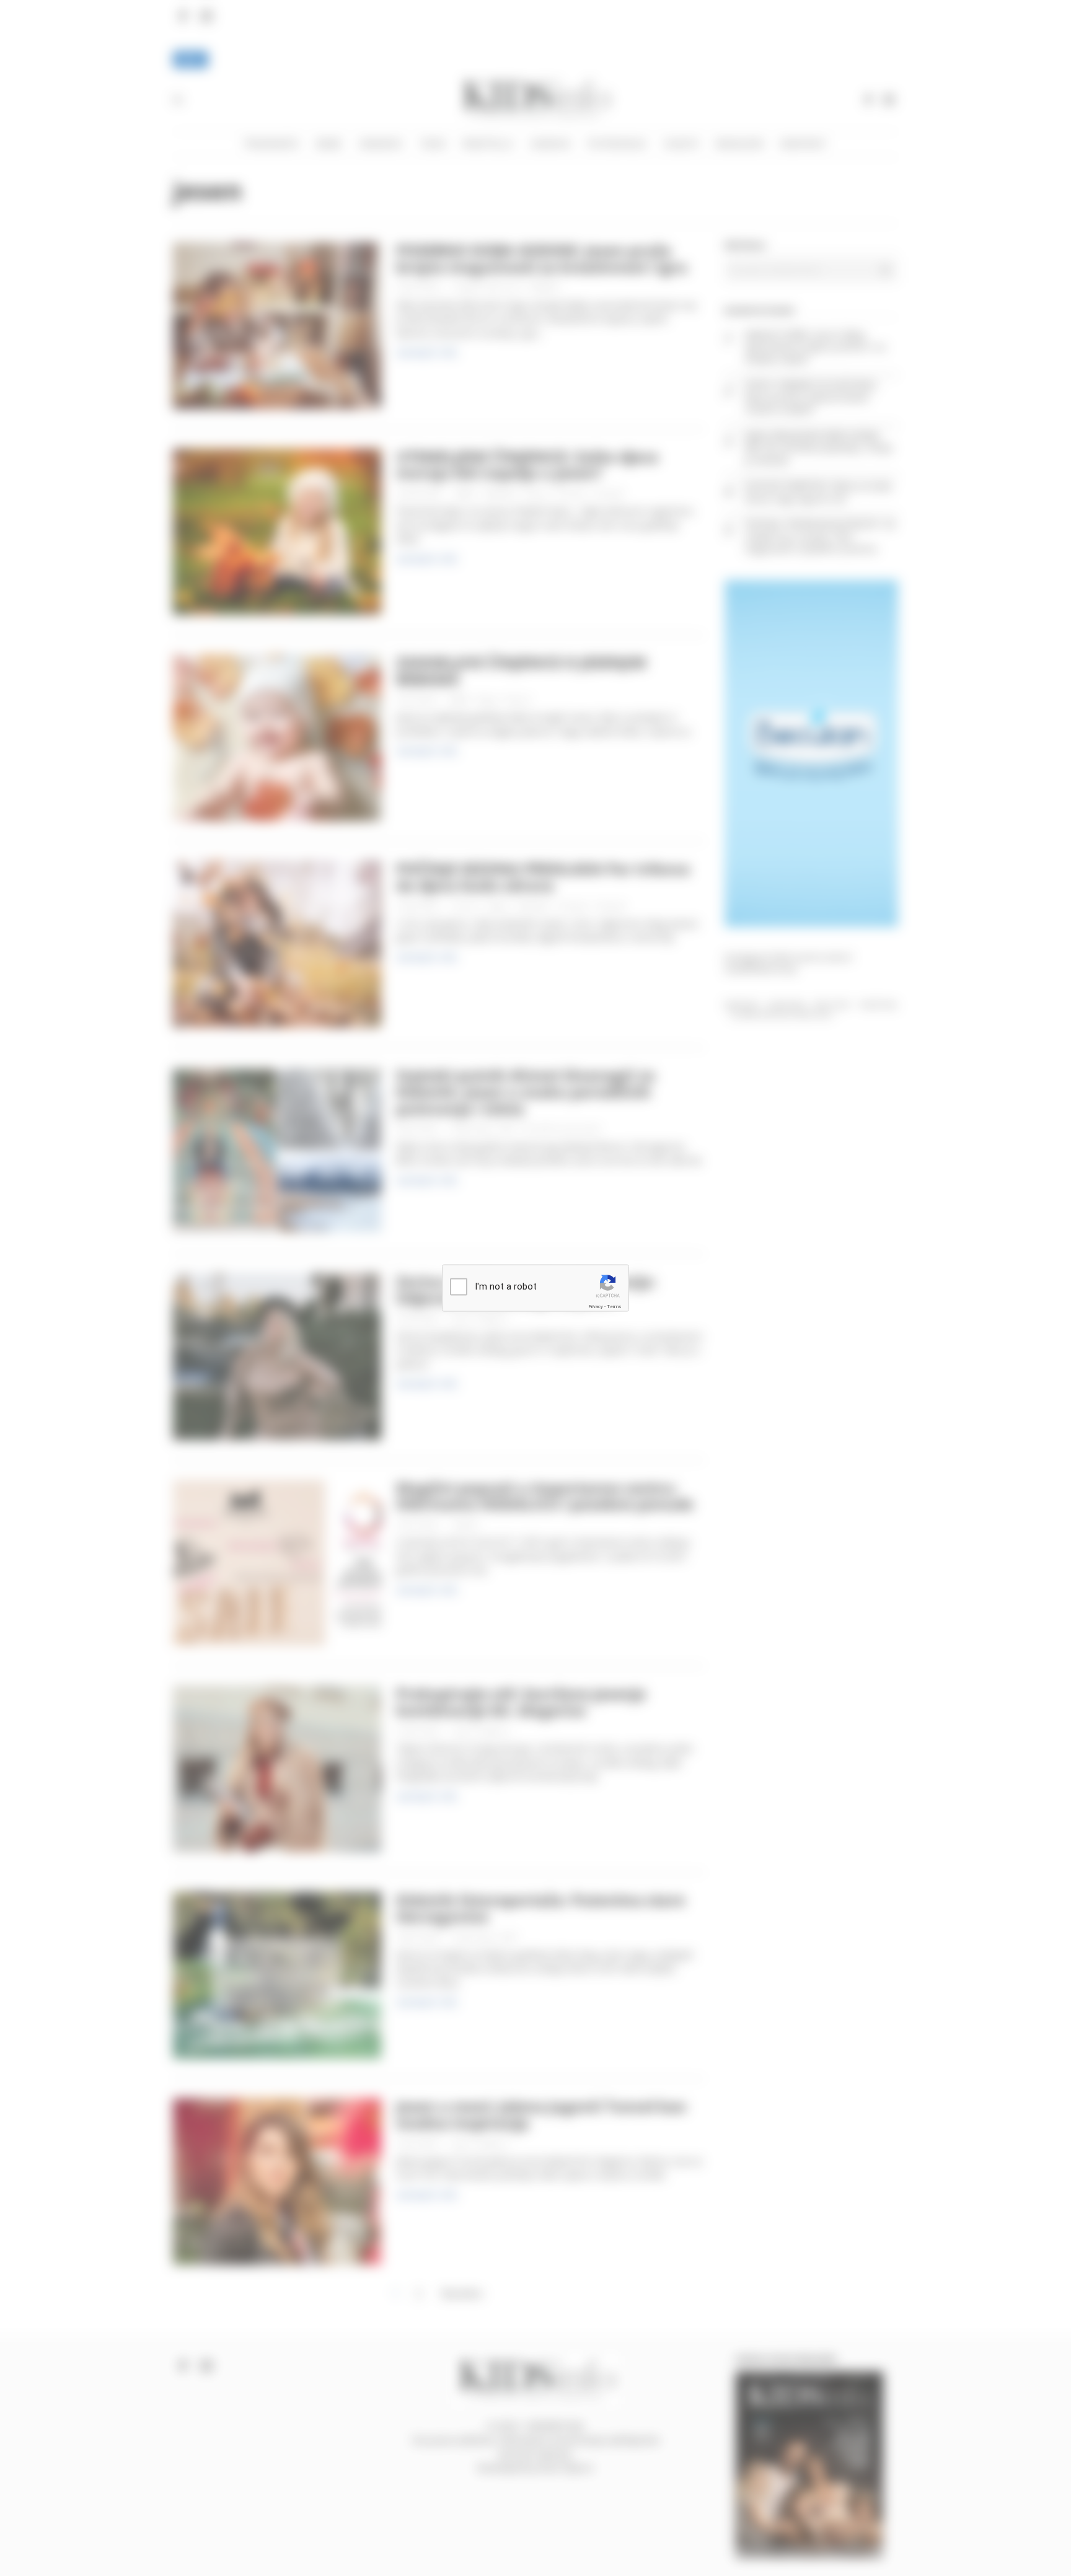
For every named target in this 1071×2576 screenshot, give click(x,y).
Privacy (596, 1306)
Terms (614, 1306)
